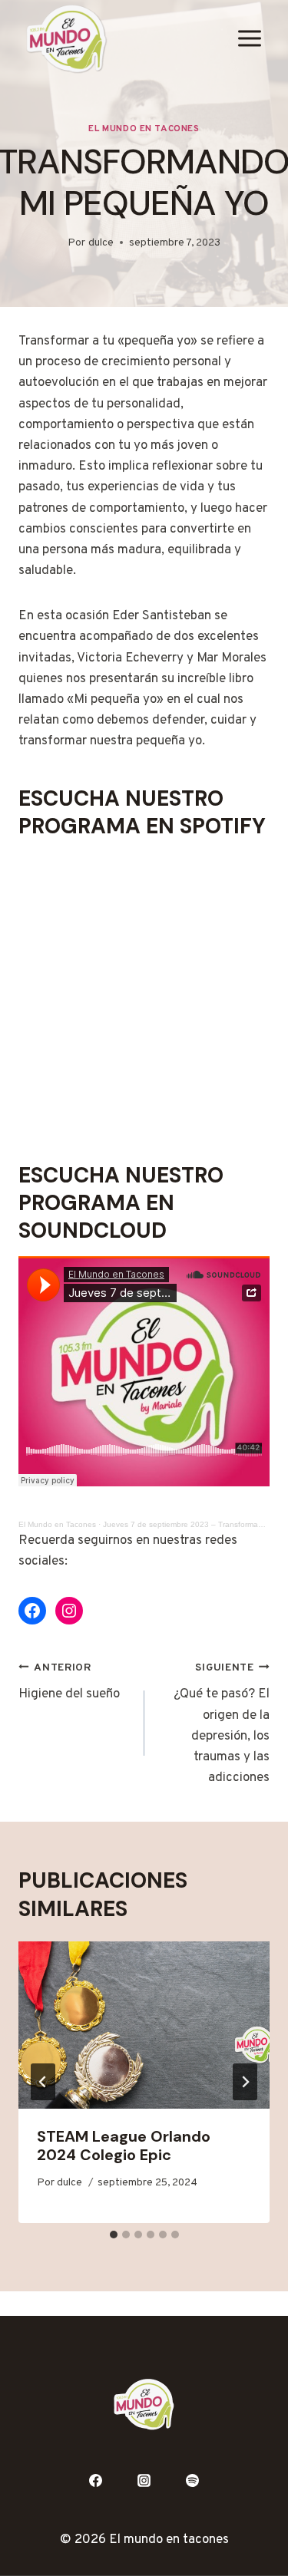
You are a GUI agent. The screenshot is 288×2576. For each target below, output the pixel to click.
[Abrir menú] (249, 39)
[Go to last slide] (43, 2082)
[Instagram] (144, 2481)
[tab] (114, 2235)
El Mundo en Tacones (144, 129)
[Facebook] (96, 2481)
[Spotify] (192, 2481)
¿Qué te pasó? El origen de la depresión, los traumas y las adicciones (222, 1724)
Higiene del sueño (69, 1682)
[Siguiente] (245, 2082)
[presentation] (144, 2025)
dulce (101, 243)
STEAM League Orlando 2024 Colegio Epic (124, 2146)
